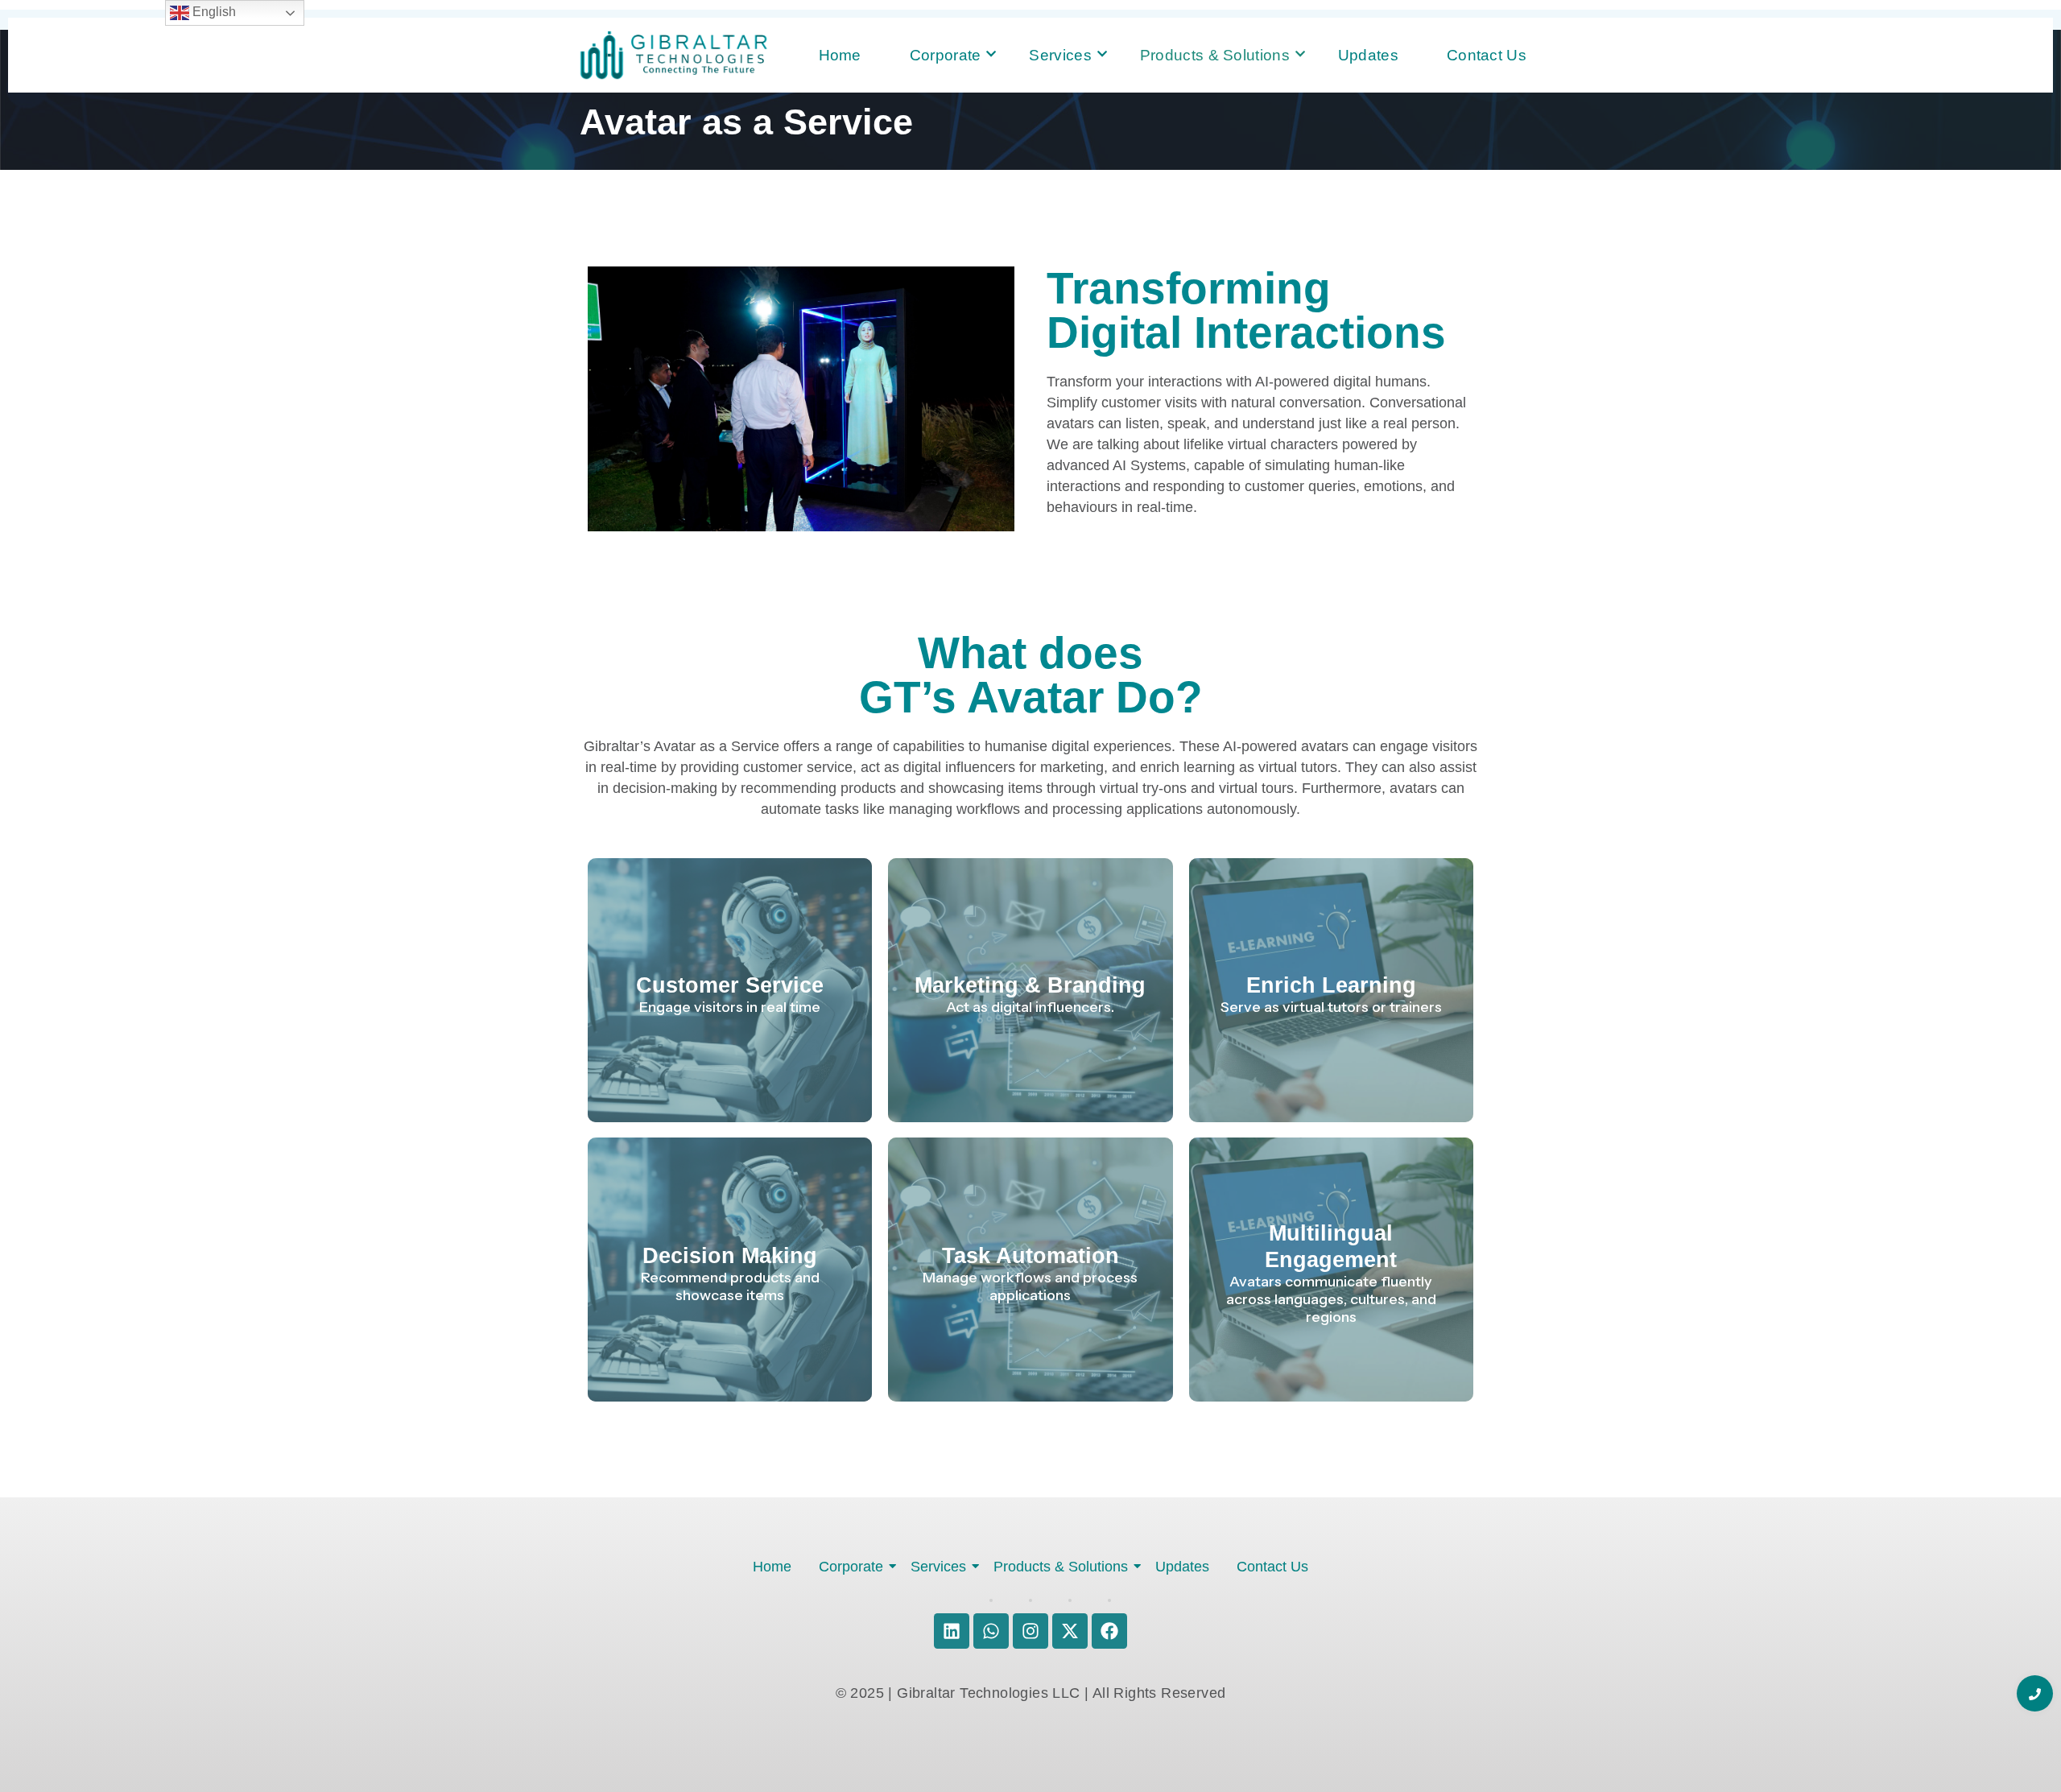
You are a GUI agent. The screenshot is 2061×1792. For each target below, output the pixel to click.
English (213, 12)
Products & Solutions (1215, 55)
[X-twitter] (1070, 1631)
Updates (1368, 55)
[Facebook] (1109, 1631)
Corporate (946, 55)
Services (1060, 55)
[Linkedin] (952, 1631)
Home (840, 55)
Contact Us (1487, 55)
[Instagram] (1030, 1631)
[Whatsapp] (991, 1631)
